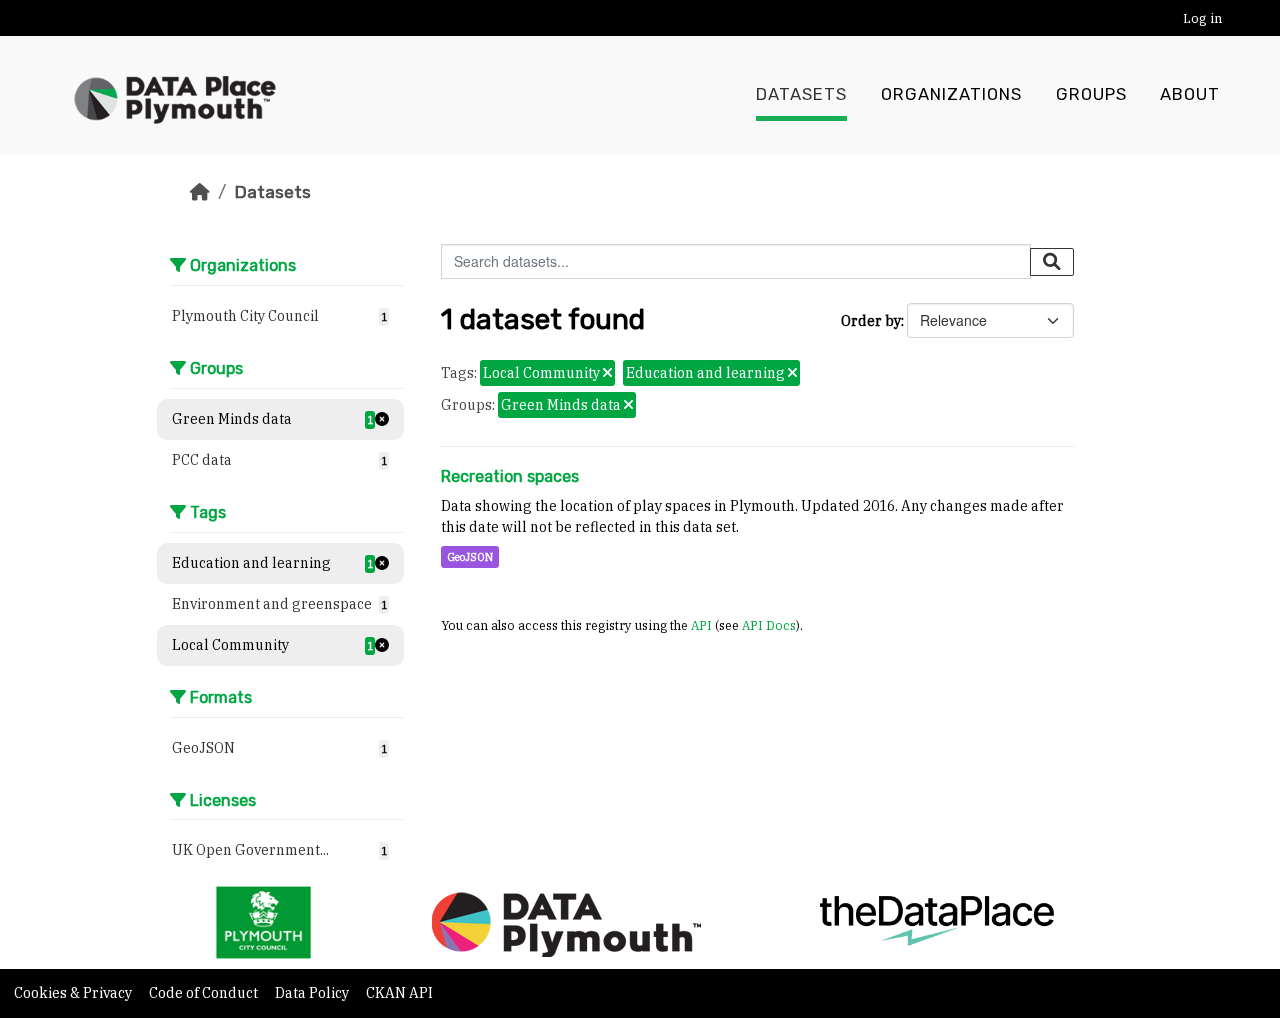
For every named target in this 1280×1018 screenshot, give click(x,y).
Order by (871, 321)
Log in (1202, 18)
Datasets (801, 94)
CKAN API (399, 993)
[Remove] (607, 374)
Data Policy (313, 993)
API (701, 625)
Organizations (951, 94)
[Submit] (1052, 262)
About (1190, 94)
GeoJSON (470, 557)
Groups (1091, 94)
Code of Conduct (205, 993)
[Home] (200, 192)
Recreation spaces (510, 476)
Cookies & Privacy (74, 993)
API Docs (769, 625)
